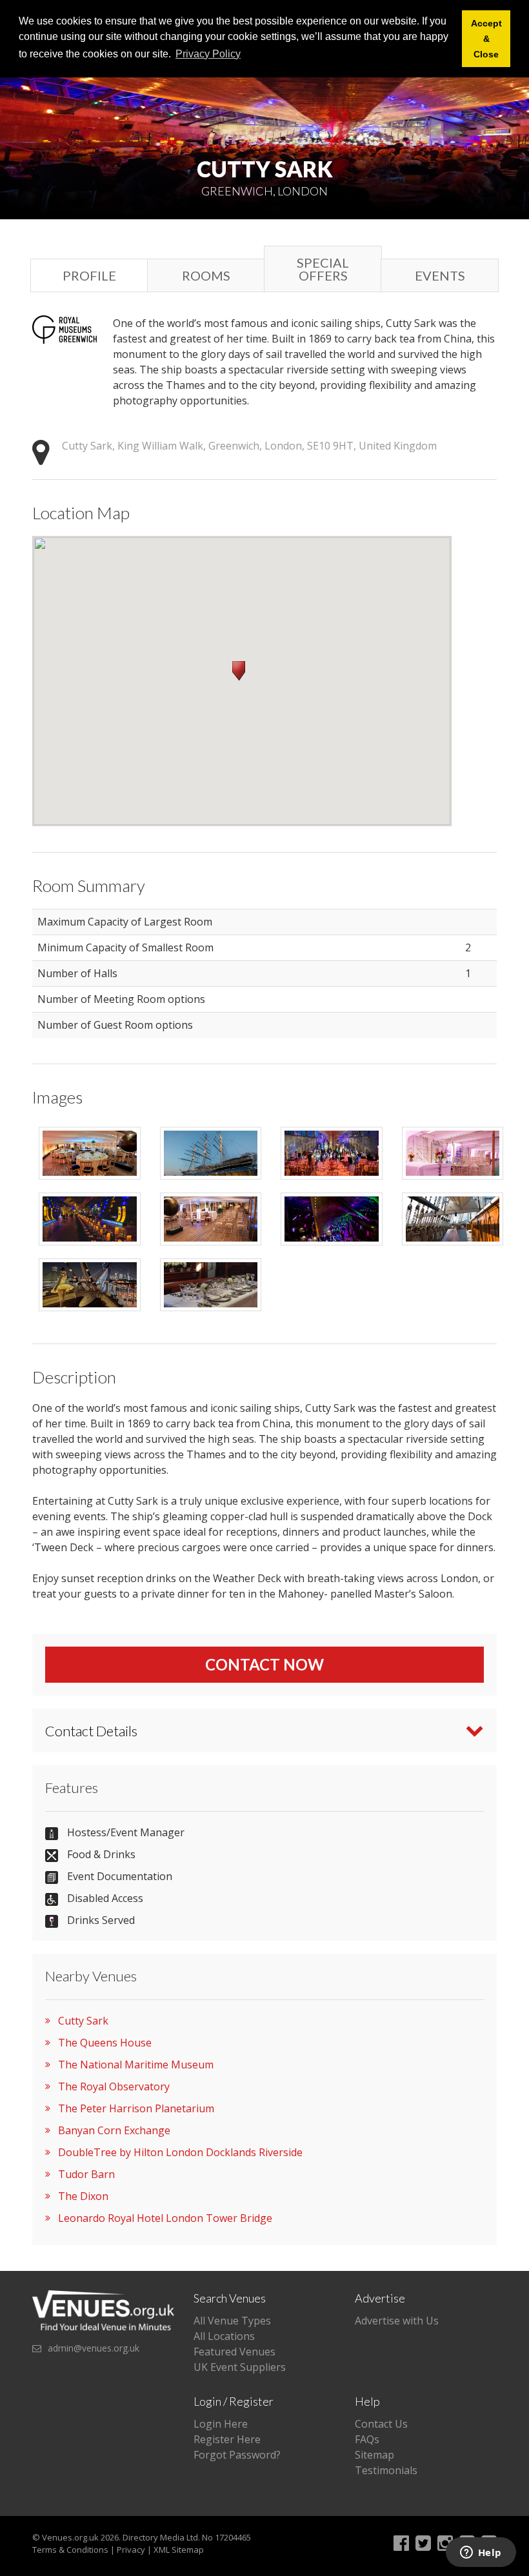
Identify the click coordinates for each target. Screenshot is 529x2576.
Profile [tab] (89, 275)
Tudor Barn (86, 2174)
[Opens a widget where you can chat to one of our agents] (481, 2553)
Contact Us (381, 2424)
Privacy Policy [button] (208, 54)
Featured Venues (235, 2352)
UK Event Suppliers (240, 2367)
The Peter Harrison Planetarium (136, 2108)
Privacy (131, 2550)
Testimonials (386, 2470)
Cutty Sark (83, 2021)
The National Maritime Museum (136, 2065)
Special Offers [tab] (323, 269)
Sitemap (374, 2455)
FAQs (367, 2439)
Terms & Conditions (70, 2550)
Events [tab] (440, 275)
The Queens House (105, 2043)
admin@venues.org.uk (94, 2348)
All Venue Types (232, 2321)
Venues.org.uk (70, 2537)
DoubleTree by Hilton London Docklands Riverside (180, 2152)
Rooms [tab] (206, 275)
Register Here (227, 2439)
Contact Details (91, 1731)
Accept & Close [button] (486, 39)
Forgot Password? (237, 2455)
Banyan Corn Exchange (114, 2130)
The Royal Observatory (114, 2086)
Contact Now (264, 1664)
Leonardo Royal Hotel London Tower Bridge (165, 2218)
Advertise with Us (397, 2321)
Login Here (221, 2424)
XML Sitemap (179, 2550)
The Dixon (83, 2196)
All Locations (224, 2336)
